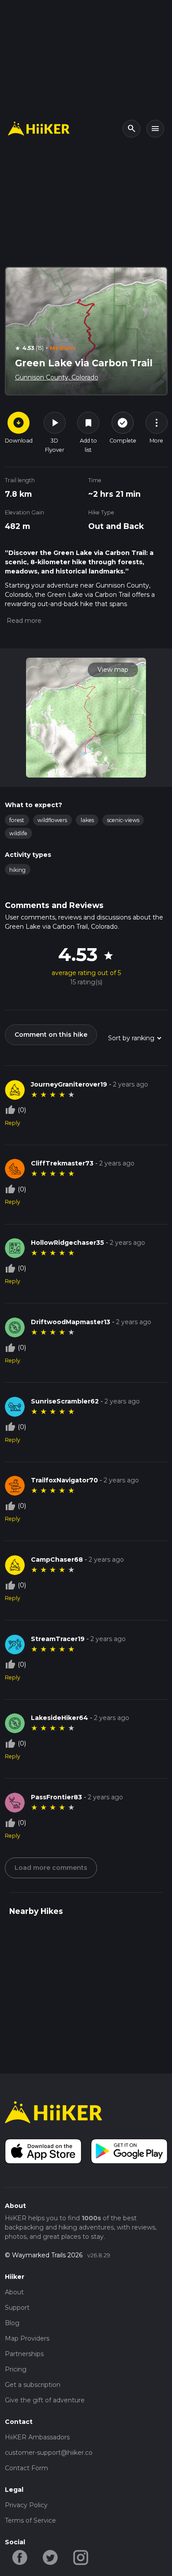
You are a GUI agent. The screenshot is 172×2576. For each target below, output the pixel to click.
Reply (13, 1123)
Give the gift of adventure (45, 2400)
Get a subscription (33, 2385)
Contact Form (26, 2468)
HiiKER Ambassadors (37, 2437)
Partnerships (24, 2354)
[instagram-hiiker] (81, 2557)
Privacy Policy (26, 2505)
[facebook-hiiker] (20, 2557)
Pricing (16, 2369)
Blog (12, 2323)
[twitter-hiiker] (50, 2557)
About (14, 2292)
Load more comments (51, 1868)
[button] (23, 621)
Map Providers (27, 2338)
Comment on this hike (51, 1035)
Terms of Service (30, 2520)
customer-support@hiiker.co (49, 2453)
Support (17, 2308)
